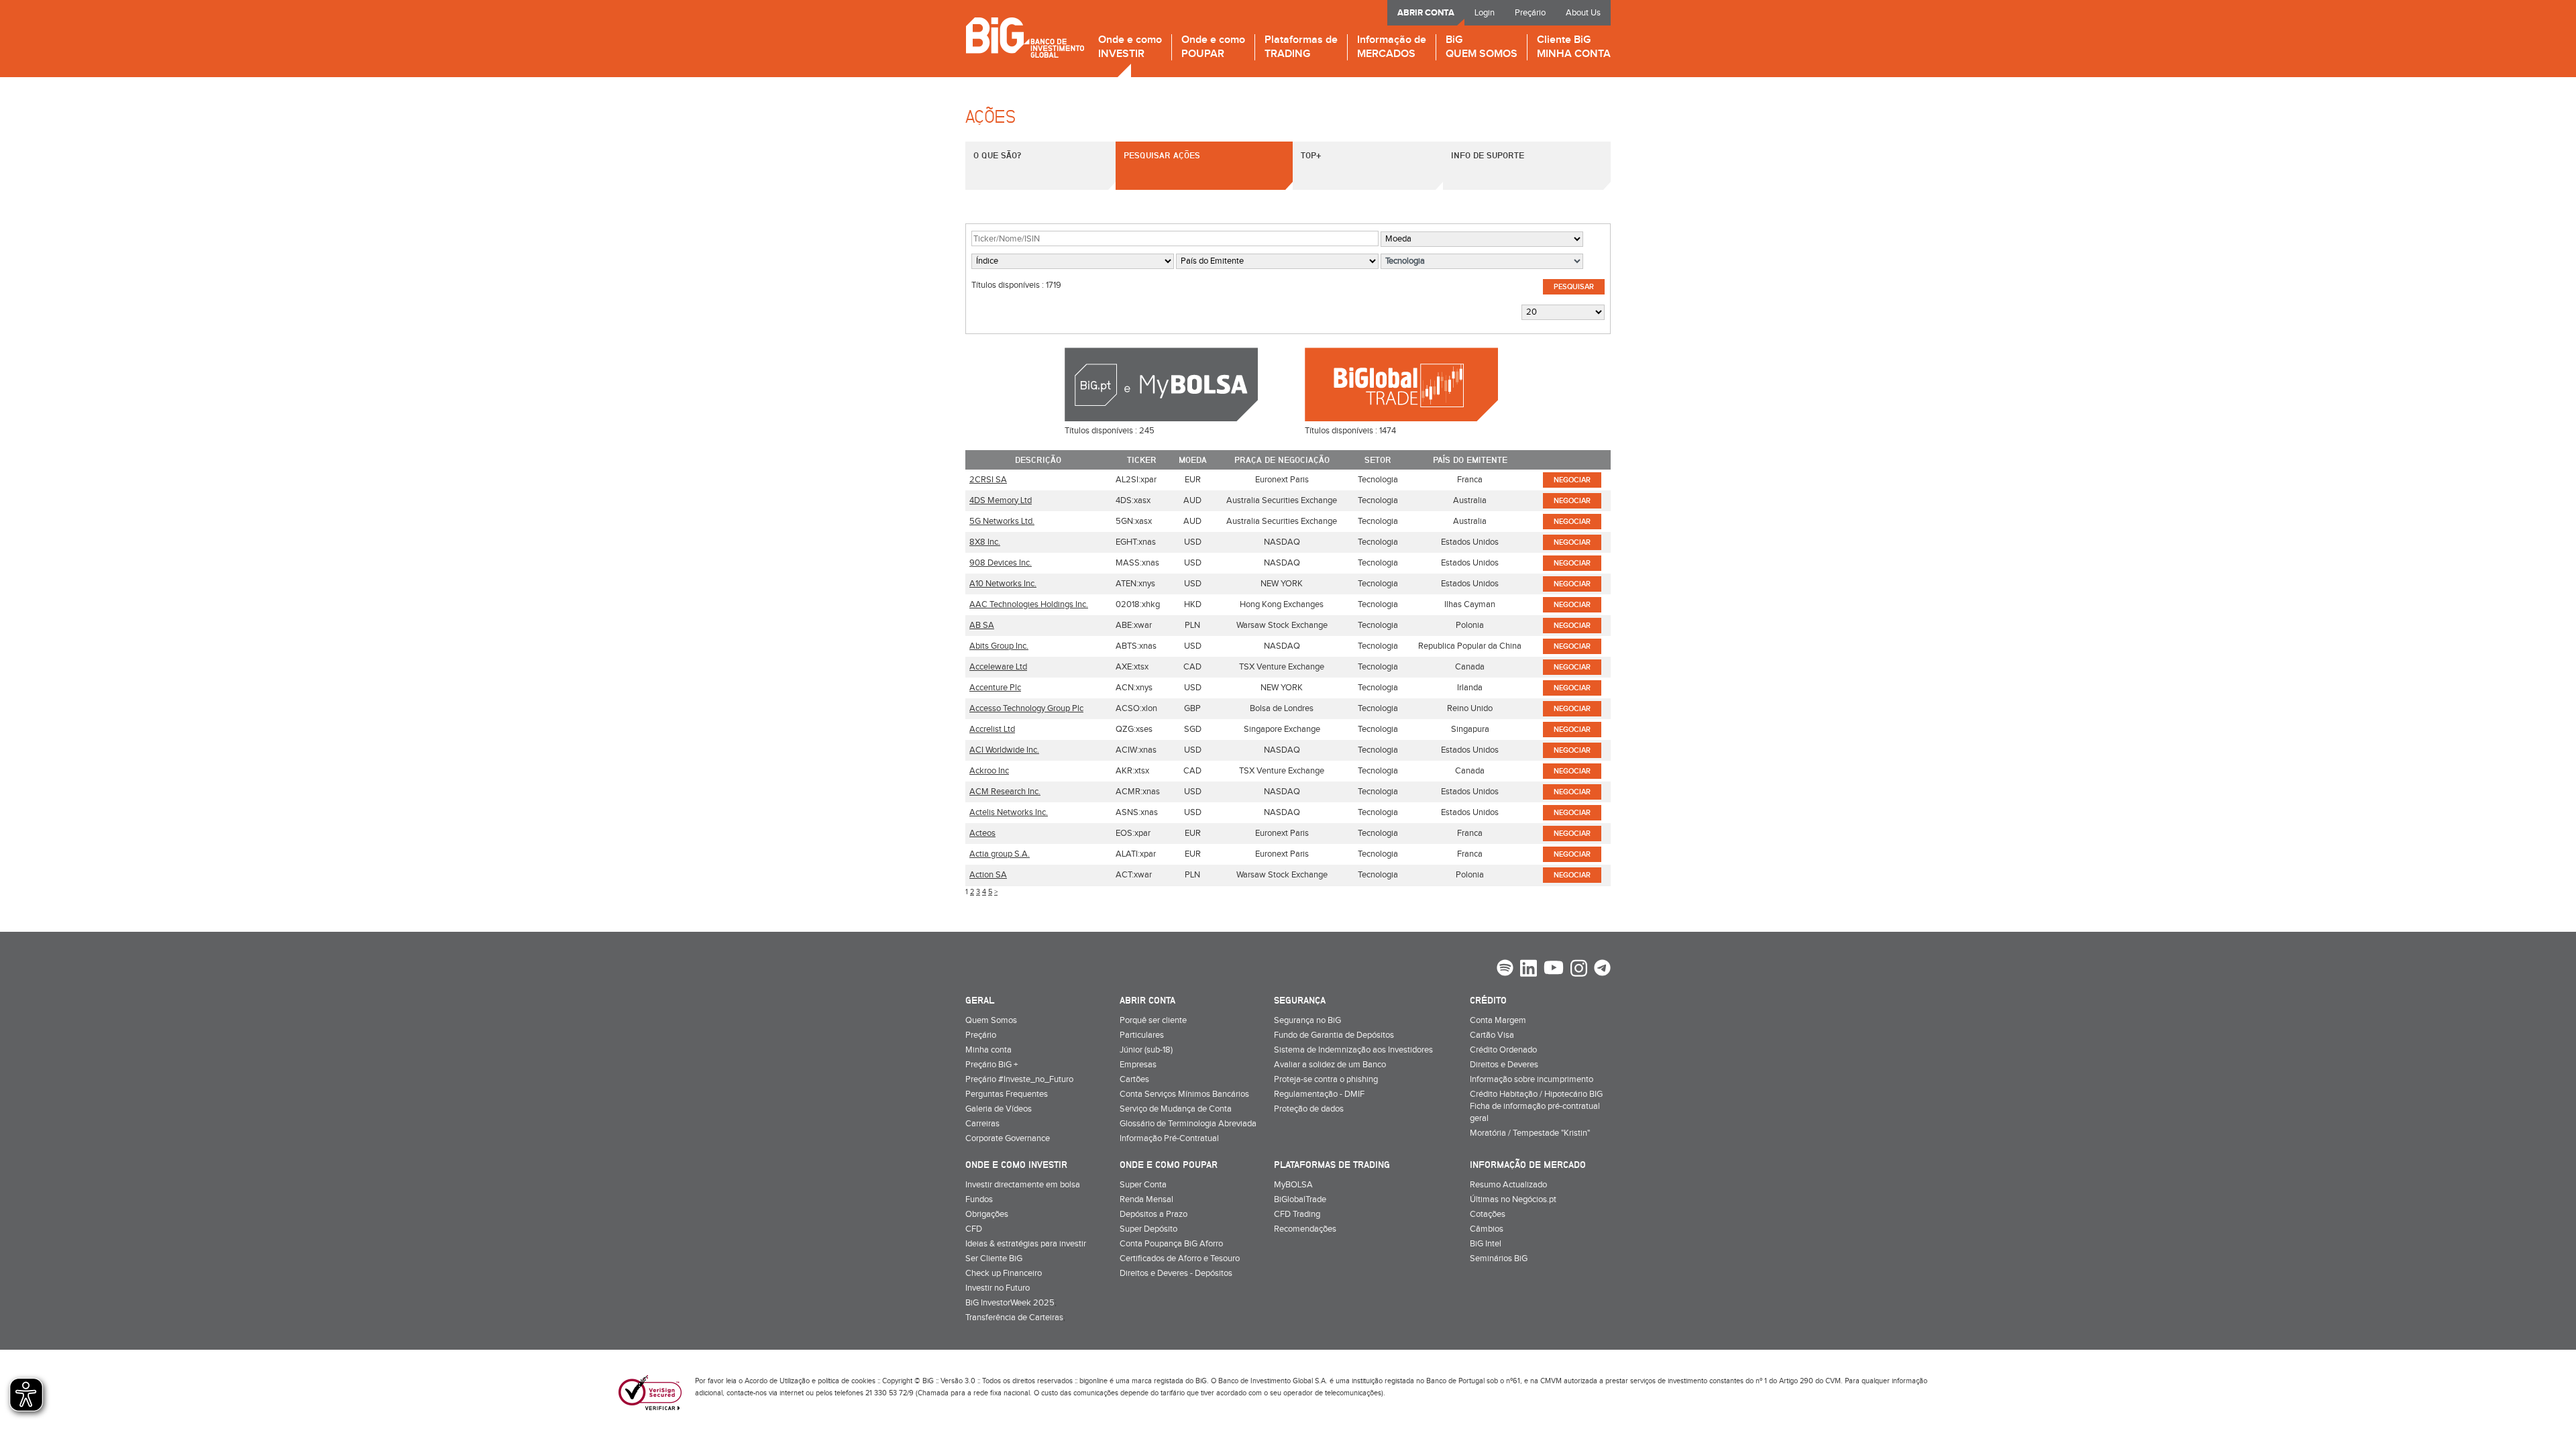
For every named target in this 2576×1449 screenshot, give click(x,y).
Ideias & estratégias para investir (1026, 1244)
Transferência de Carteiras (1014, 1318)
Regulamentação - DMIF (1319, 1094)
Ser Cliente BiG (994, 1258)
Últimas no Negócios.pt (1513, 1199)
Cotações (1488, 1214)
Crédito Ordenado (1503, 1050)
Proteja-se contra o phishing (1326, 1079)
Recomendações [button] (1305, 1229)
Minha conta (988, 1050)
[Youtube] (1554, 969)
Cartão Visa (1492, 1035)
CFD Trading (1297, 1214)
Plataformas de (1301, 47)
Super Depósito (1148, 1229)
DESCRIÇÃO (1038, 460)
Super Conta (1143, 1185)
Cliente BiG (1574, 47)
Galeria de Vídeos (999, 1109)
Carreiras (982, 1124)
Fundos (979, 1199)
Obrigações (987, 1214)
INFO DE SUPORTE (1488, 155)
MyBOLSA (1293, 1185)
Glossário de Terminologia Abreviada (1188, 1124)
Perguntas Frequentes (1007, 1094)
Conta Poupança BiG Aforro (1171, 1244)
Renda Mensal (1146, 1199)
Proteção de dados (1309, 1109)
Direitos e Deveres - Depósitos (1176, 1273)
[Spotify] (1505, 969)
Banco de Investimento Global (1025, 37)
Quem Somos (991, 1020)
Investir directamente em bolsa (1023, 1185)
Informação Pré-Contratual (1169, 1138)
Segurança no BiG (1307, 1020)
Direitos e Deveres (1504, 1065)
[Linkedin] (1528, 970)
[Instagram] (1579, 970)
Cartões (1134, 1079)
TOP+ (1311, 155)
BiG (1482, 47)
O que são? (997, 155)
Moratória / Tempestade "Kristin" (1530, 1133)
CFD (974, 1229)
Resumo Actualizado (1508, 1185)
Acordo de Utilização (777, 1381)
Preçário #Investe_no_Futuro (1019, 1079)
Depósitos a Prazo (1153, 1214)
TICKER (1142, 460)
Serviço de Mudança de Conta (1176, 1109)
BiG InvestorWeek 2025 (1010, 1303)
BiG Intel (1486, 1244)
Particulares (1142, 1035)
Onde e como (1130, 47)
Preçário (1530, 13)
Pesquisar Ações (1162, 155)
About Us (1583, 13)
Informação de (1392, 47)
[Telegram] (1602, 969)
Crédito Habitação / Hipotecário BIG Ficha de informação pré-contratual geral (1536, 1106)
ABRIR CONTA (1426, 13)
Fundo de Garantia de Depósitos (1334, 1035)
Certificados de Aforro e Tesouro (1180, 1258)
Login (1485, 13)
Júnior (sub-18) (1146, 1050)
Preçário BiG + (991, 1065)
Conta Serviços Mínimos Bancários (1184, 1094)
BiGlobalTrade (1300, 1199)
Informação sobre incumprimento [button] (1532, 1079)
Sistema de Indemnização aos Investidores (1353, 1050)
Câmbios (1487, 1229)
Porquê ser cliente (1153, 1020)
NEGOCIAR (1572, 480)
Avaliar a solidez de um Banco (1330, 1065)
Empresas (1138, 1065)
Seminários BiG (1499, 1258)
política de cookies (847, 1381)
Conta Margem (1498, 1020)
